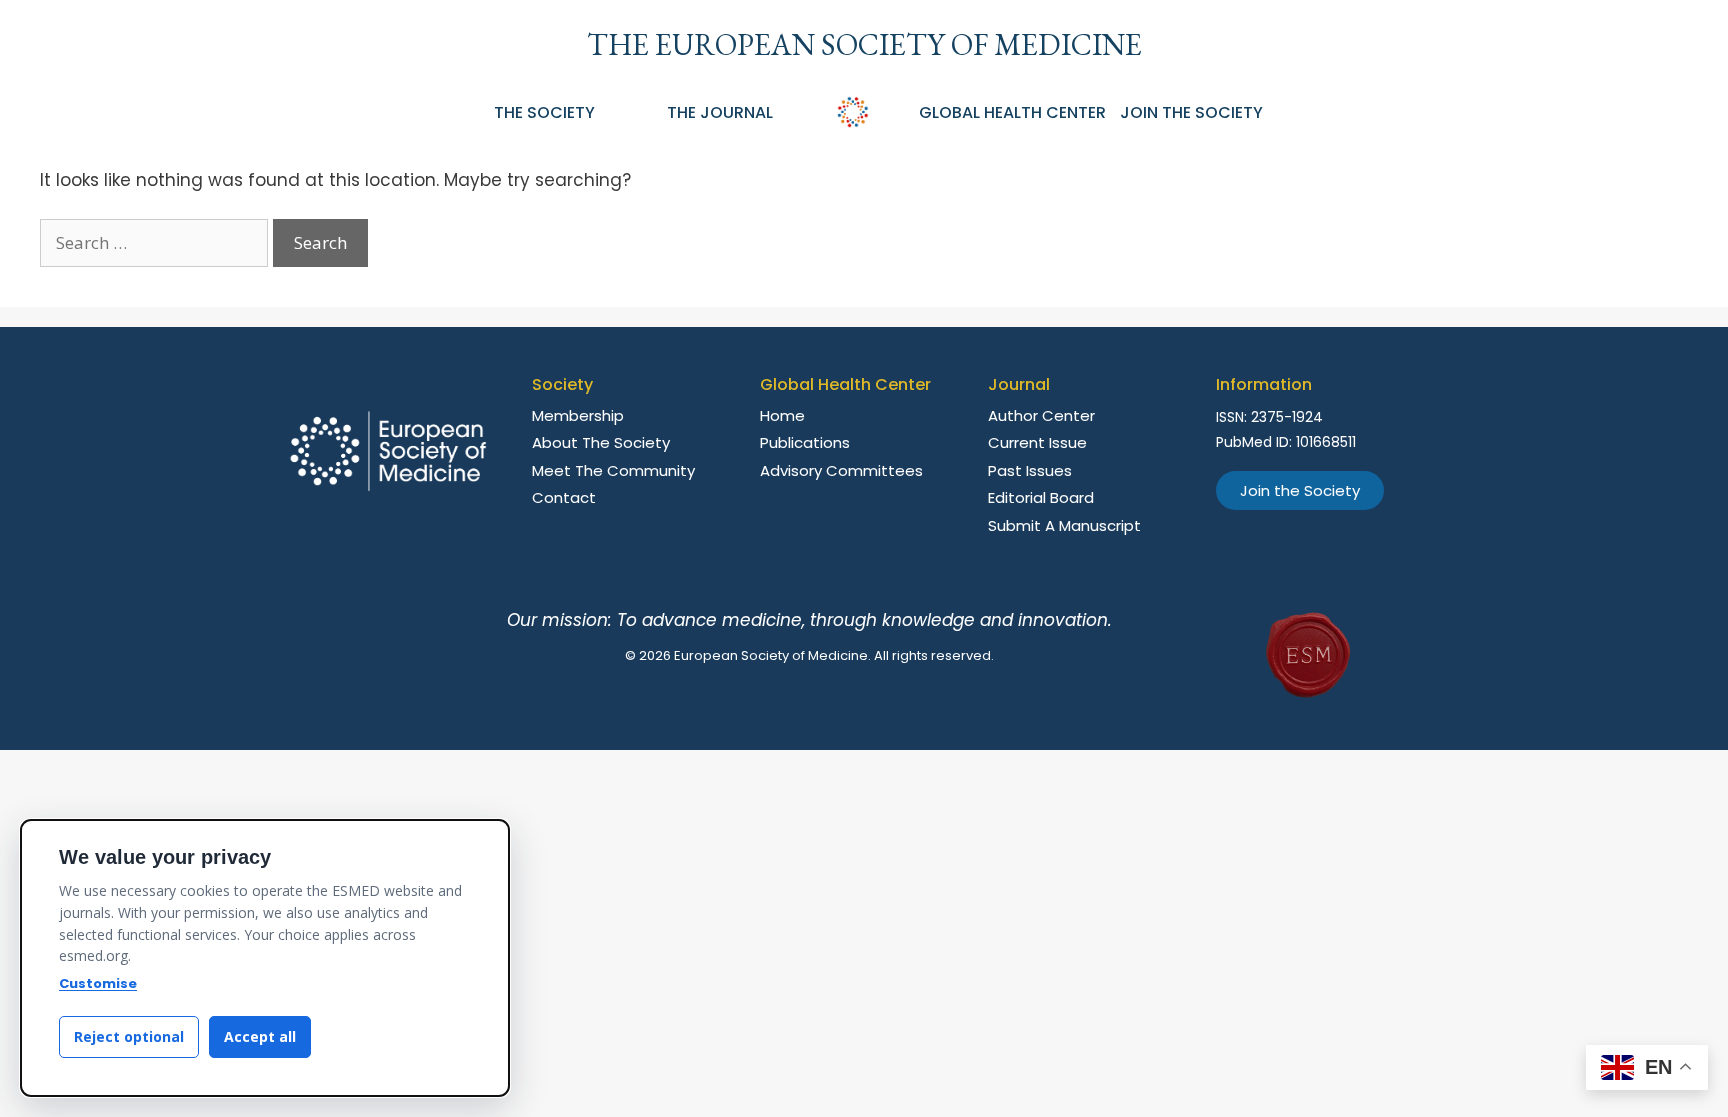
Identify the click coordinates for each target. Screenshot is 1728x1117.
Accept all (260, 1036)
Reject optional (129, 1036)
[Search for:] (156, 243)
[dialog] (265, 958)
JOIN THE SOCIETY (1191, 112)
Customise (98, 983)
